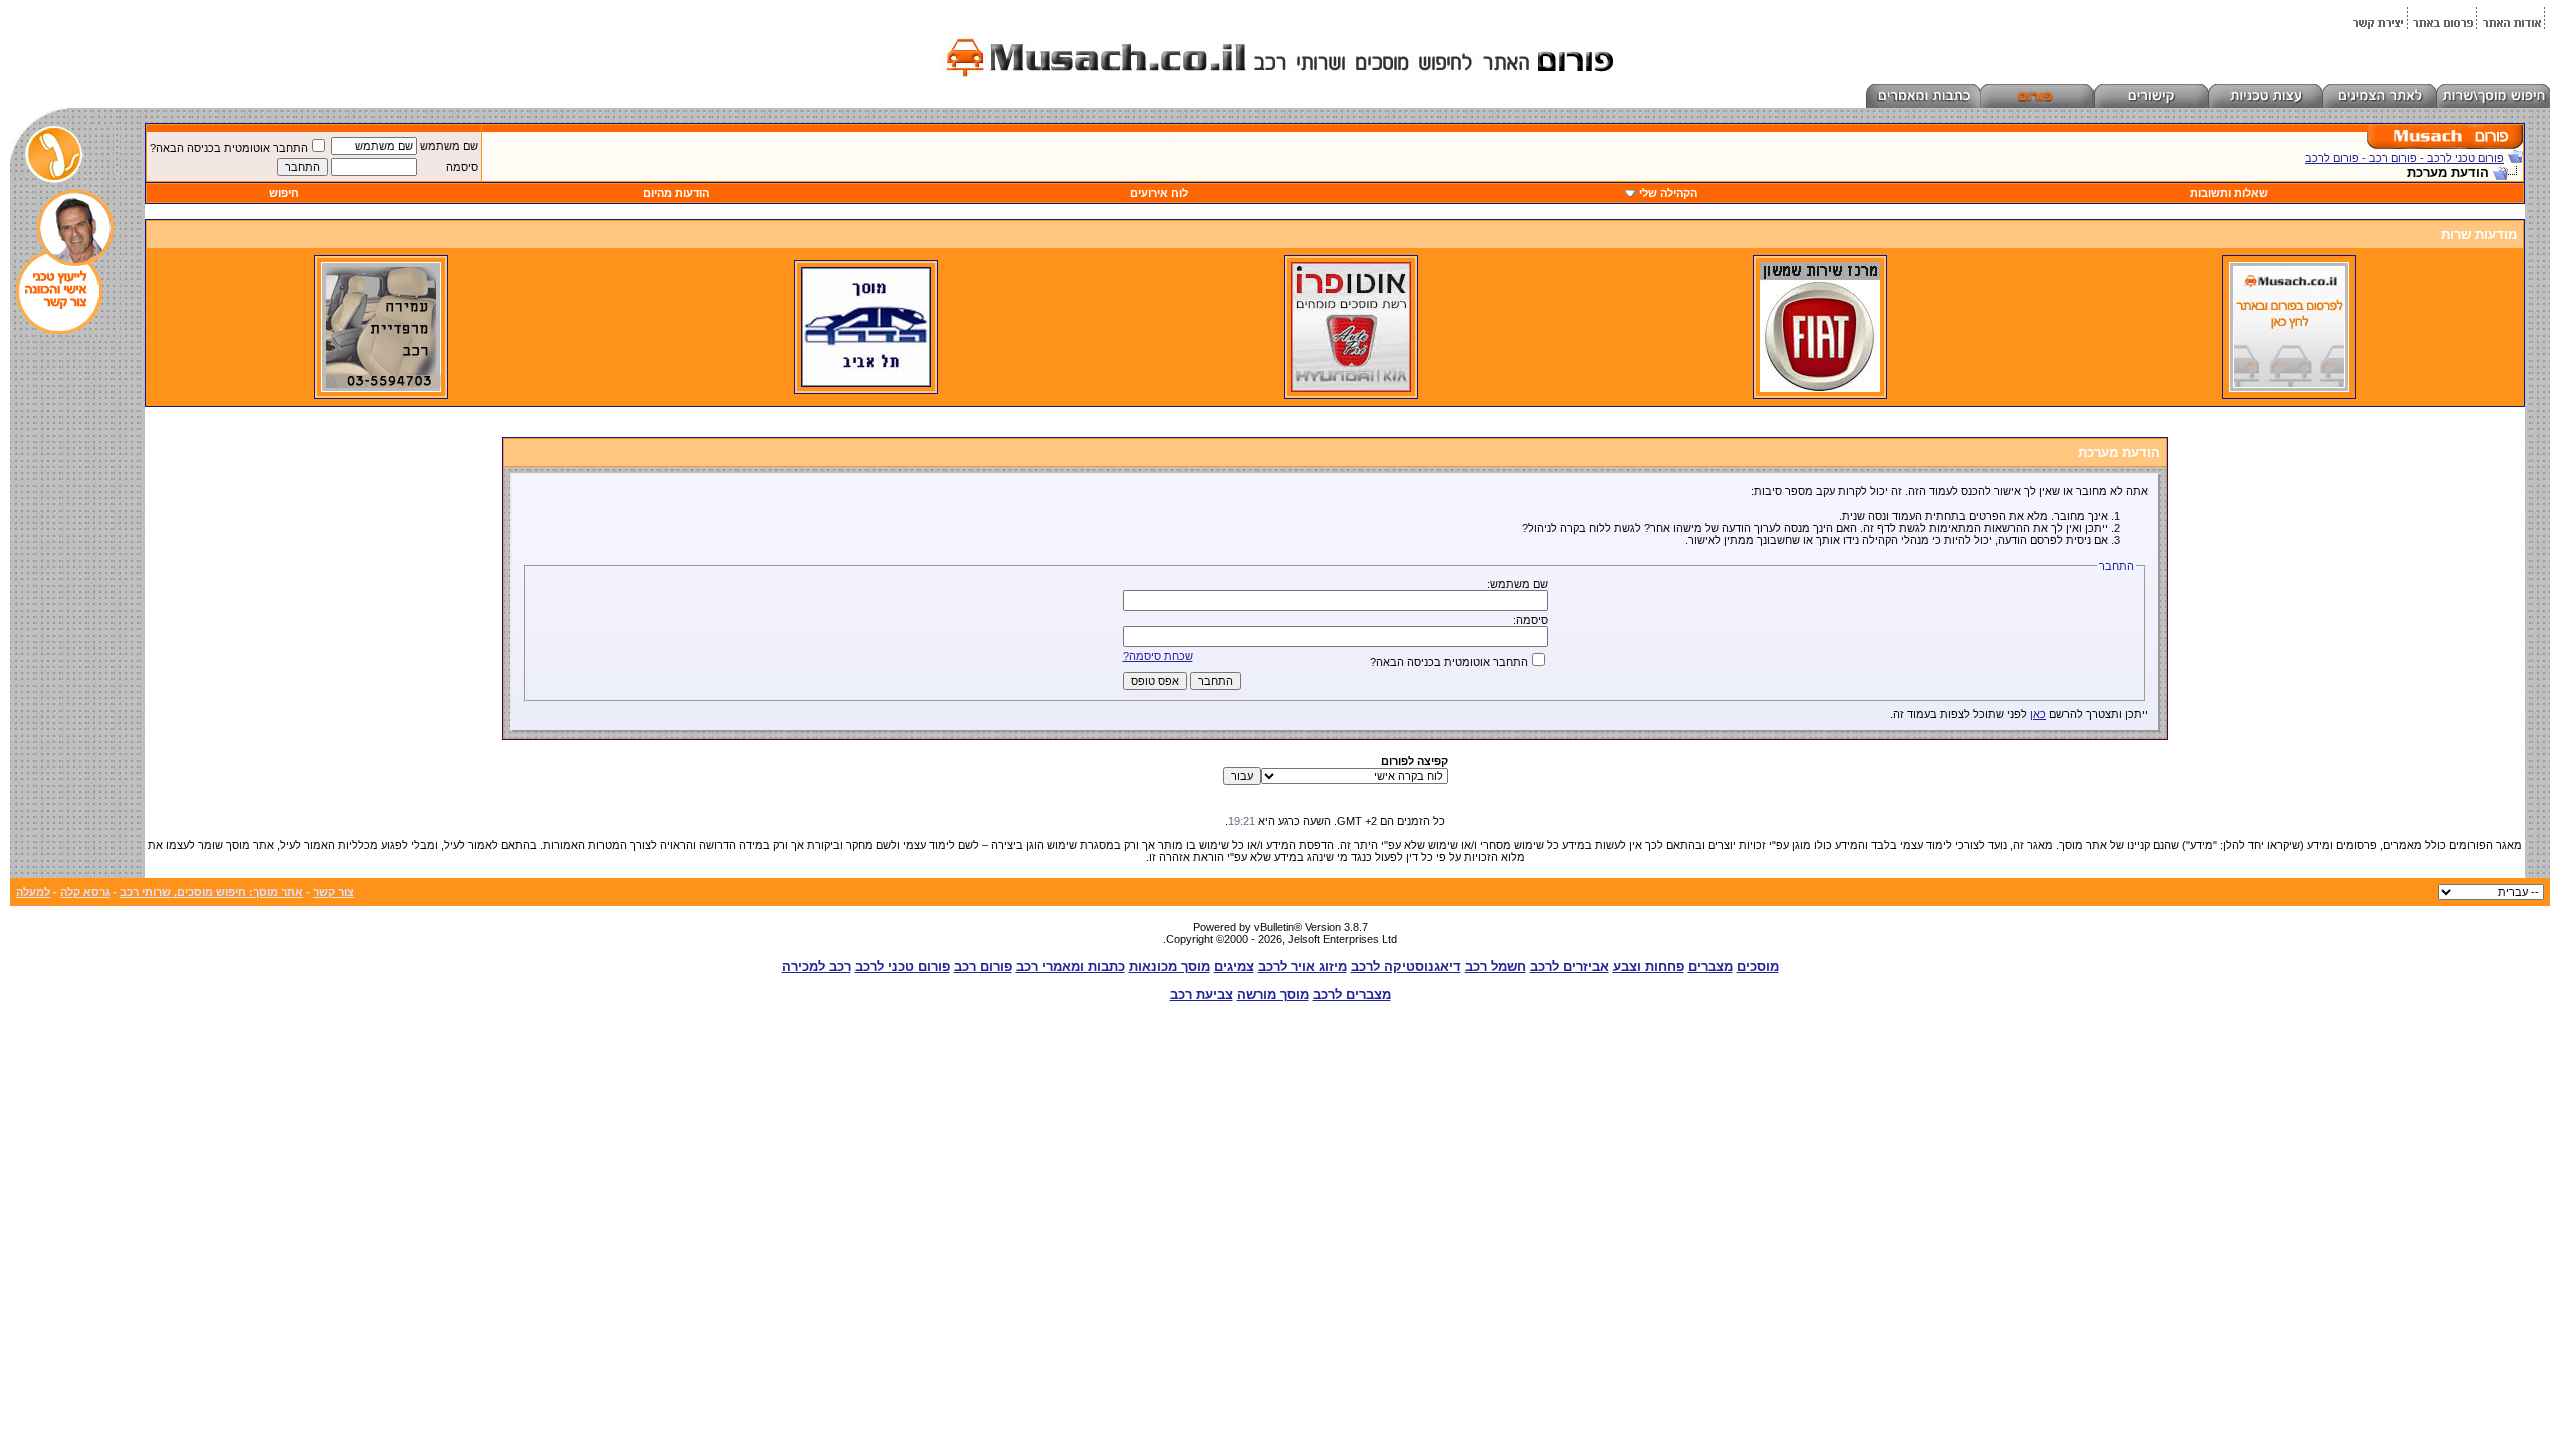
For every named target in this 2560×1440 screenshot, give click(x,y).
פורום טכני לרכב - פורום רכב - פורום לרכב (2404, 158)
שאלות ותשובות (2229, 193)
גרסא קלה (85, 892)
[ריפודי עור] (381, 388)
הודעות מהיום (676, 193)
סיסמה (462, 167)
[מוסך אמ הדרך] (866, 383)
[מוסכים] (2289, 388)
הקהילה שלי (1668, 193)
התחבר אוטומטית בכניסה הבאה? (229, 148)
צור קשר (333, 892)
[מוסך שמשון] (1820, 388)
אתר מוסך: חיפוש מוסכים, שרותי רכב (211, 892)
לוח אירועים (1159, 193)
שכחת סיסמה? (1158, 656)
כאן (2038, 714)
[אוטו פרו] (1351, 388)
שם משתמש (449, 146)
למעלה (33, 892)
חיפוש (284, 193)
